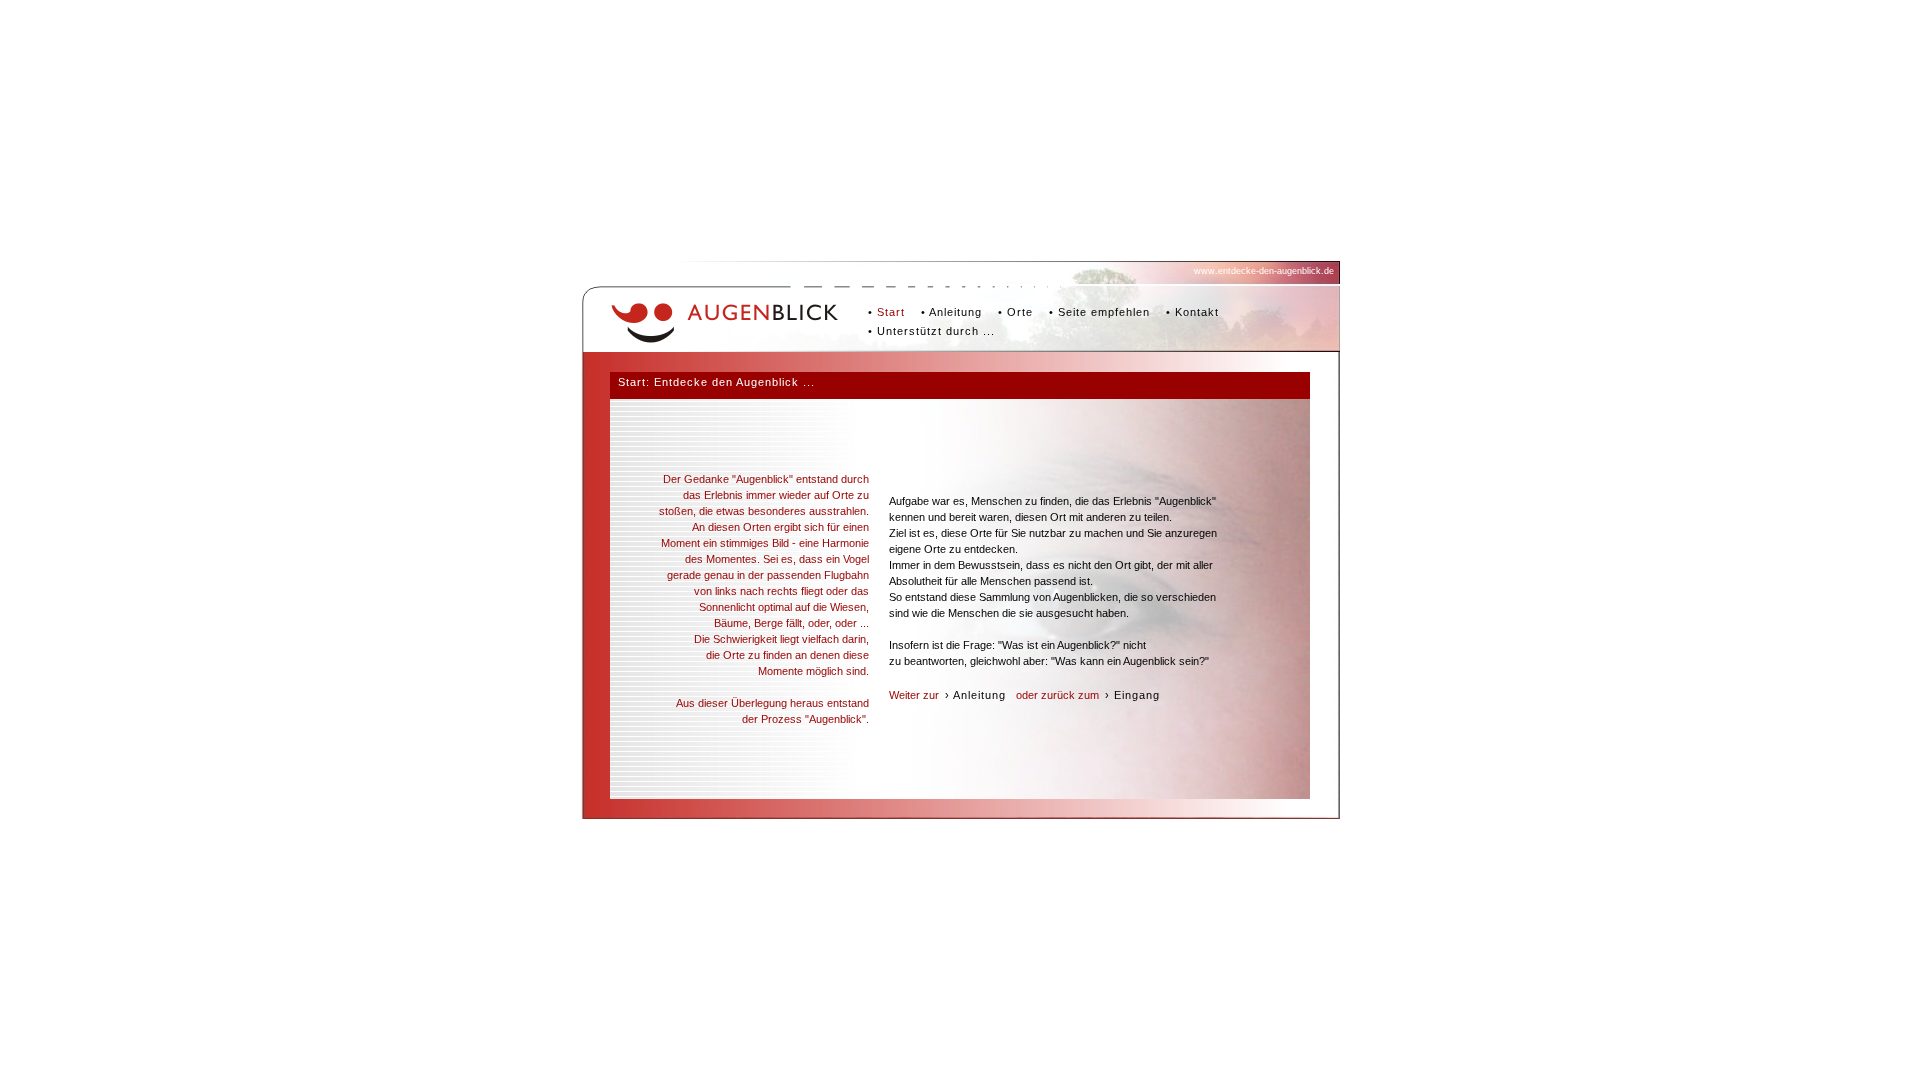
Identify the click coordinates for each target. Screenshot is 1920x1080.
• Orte (1015, 312)
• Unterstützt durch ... (931, 331)
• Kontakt (1192, 312)
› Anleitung (975, 695)
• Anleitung (951, 312)
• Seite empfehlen (1099, 312)
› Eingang (1132, 695)
